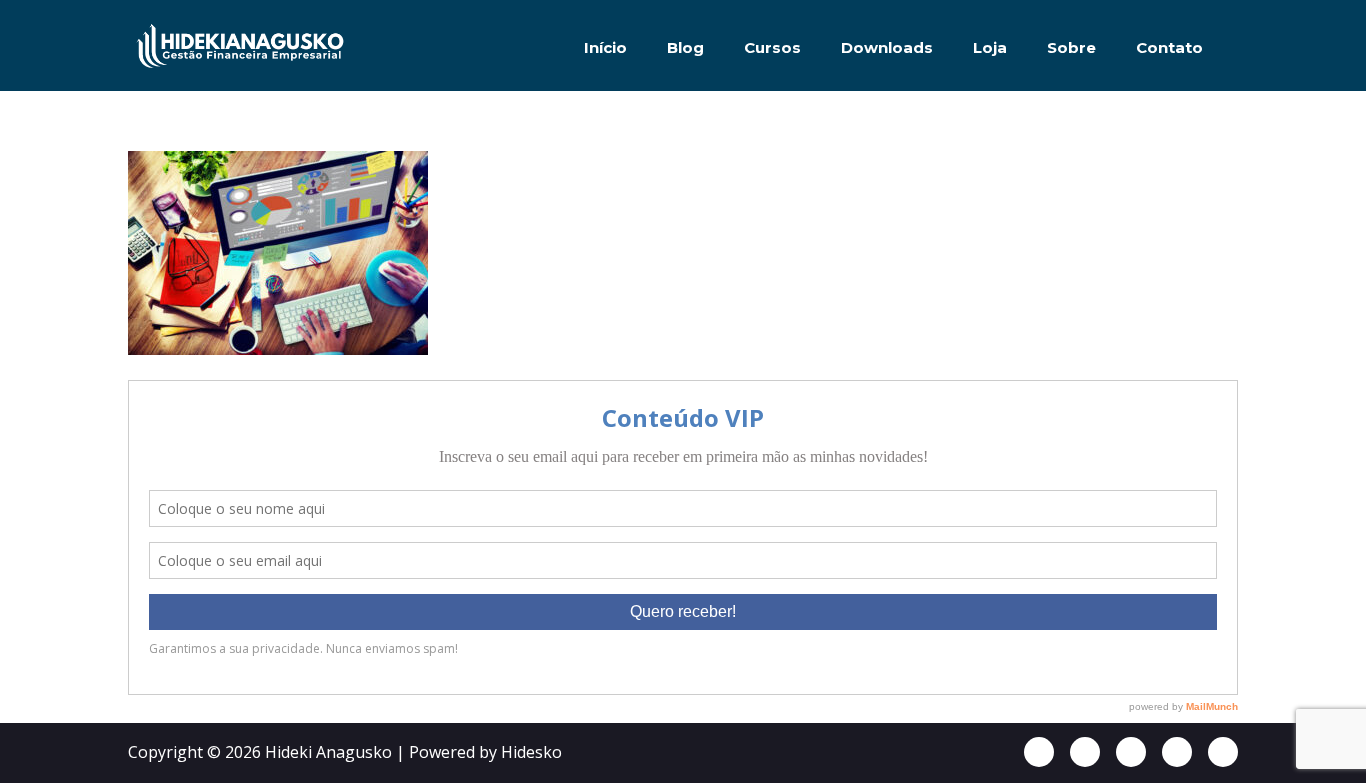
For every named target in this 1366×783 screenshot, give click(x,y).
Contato (1169, 47)
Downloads (887, 47)
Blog (685, 47)
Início (605, 47)
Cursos (772, 47)
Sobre (1071, 47)
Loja (990, 47)
